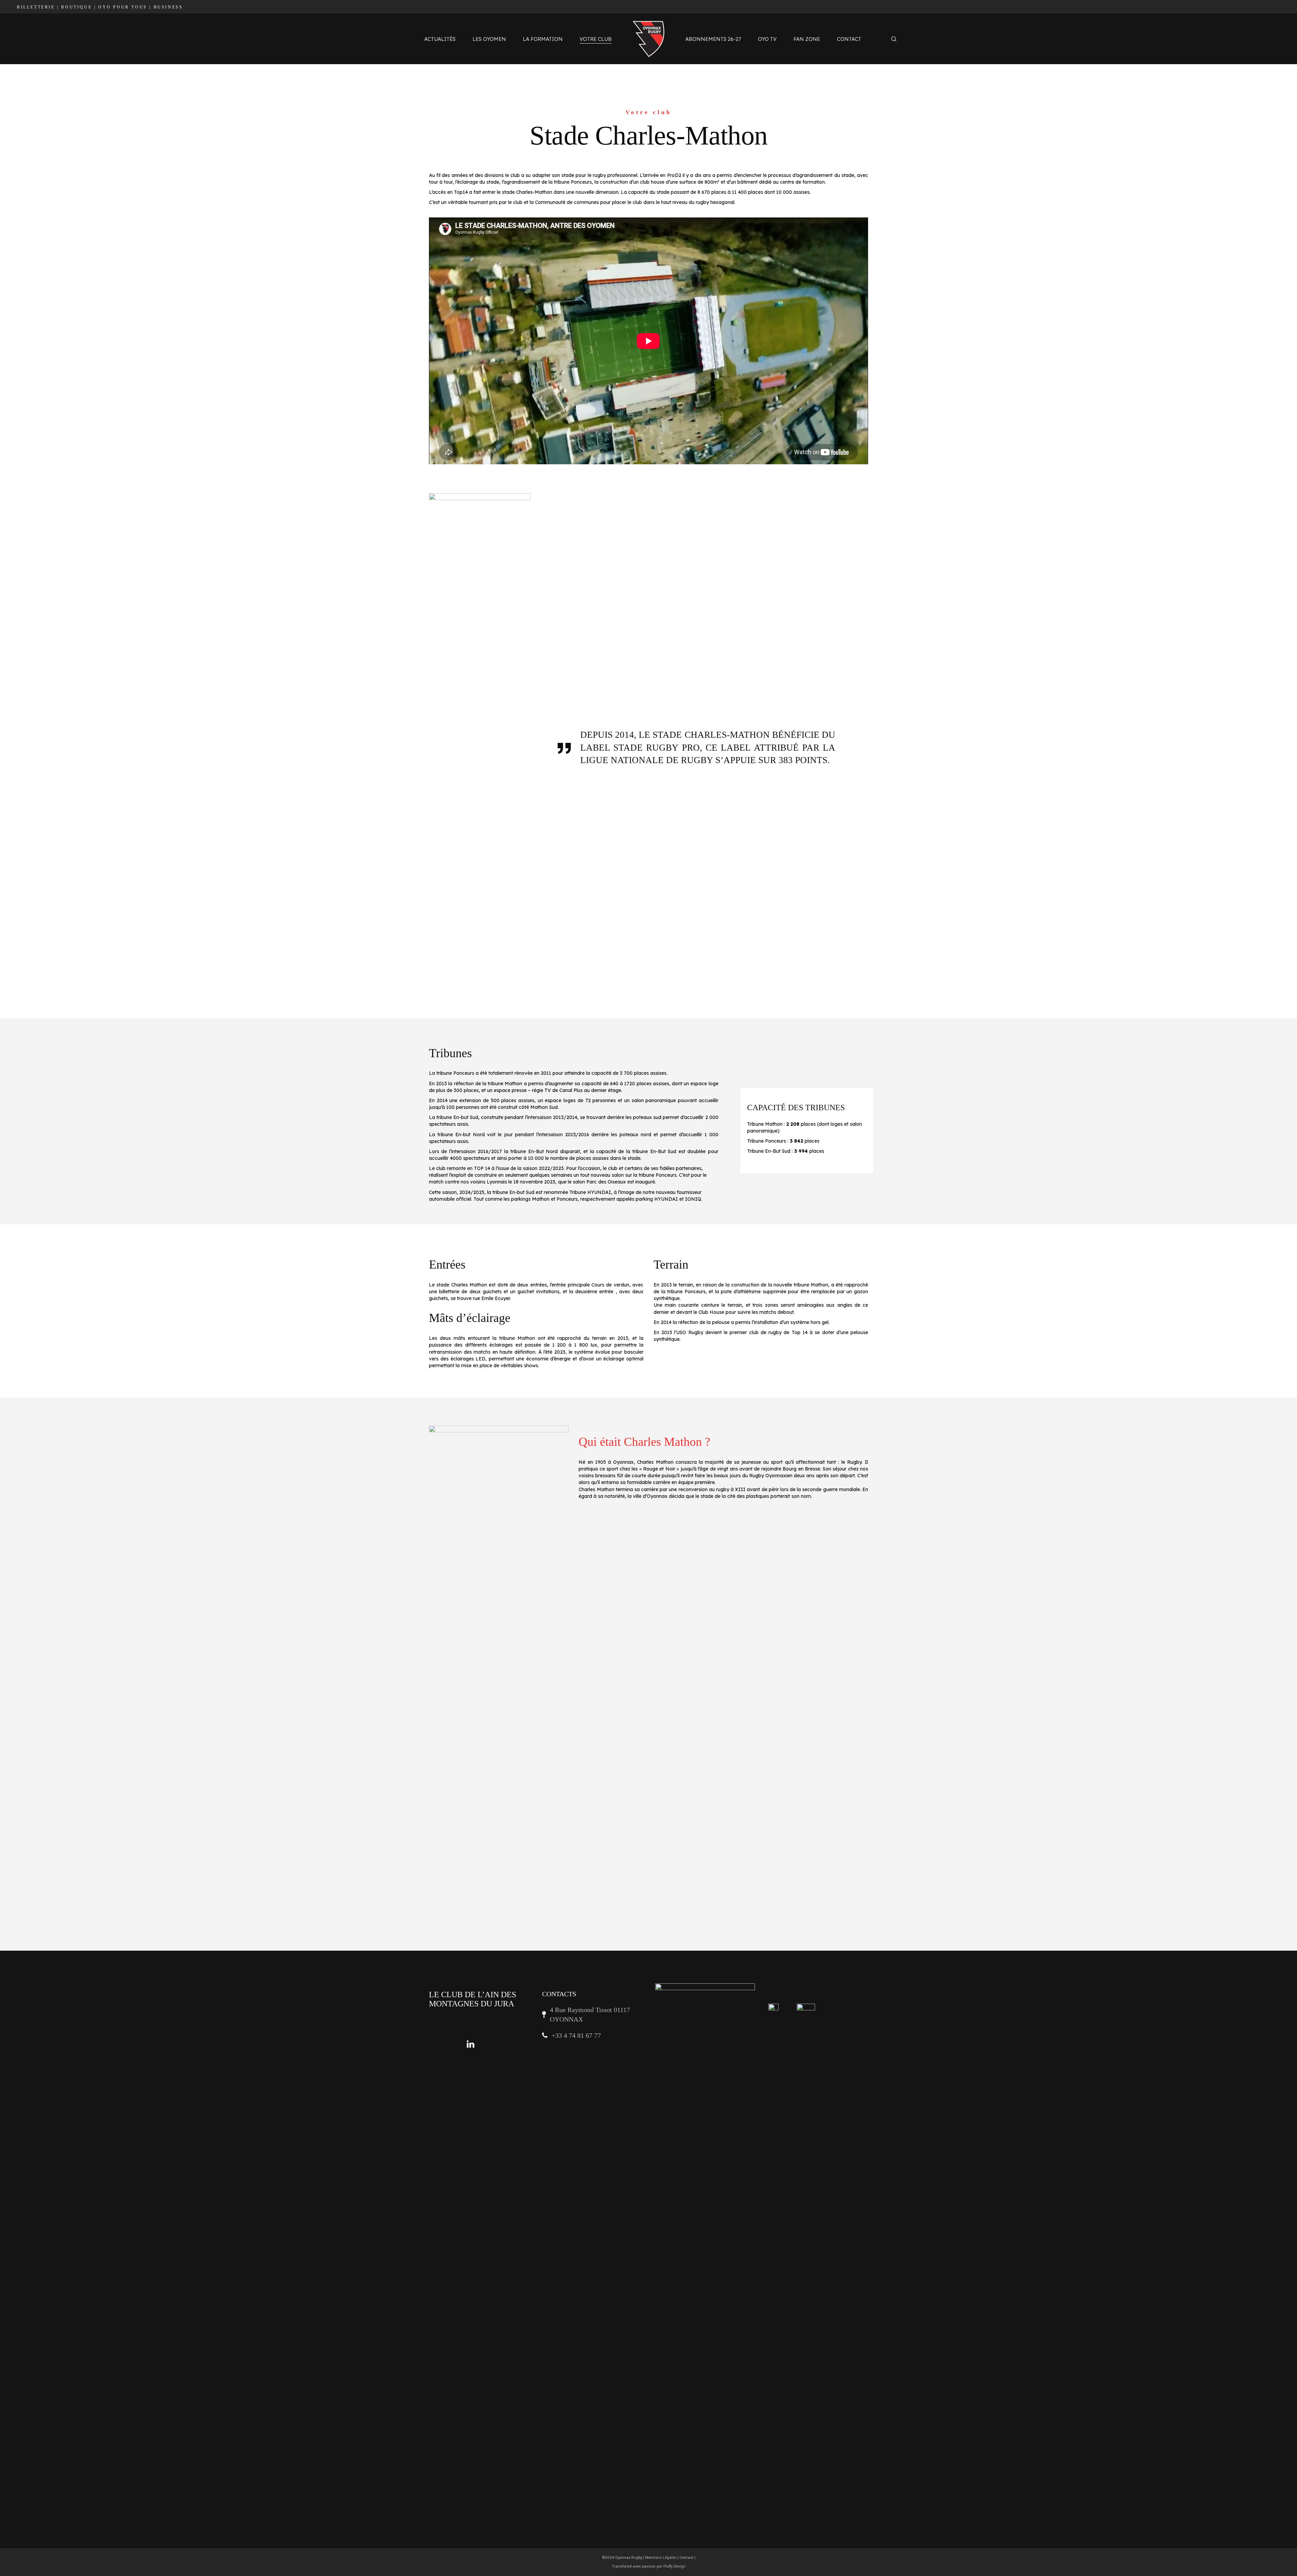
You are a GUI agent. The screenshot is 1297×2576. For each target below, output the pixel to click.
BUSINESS (168, 7)
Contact (686, 2558)
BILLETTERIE (36, 7)
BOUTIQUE (77, 7)
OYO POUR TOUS (123, 7)
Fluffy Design (675, 2566)
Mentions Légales (661, 2558)
